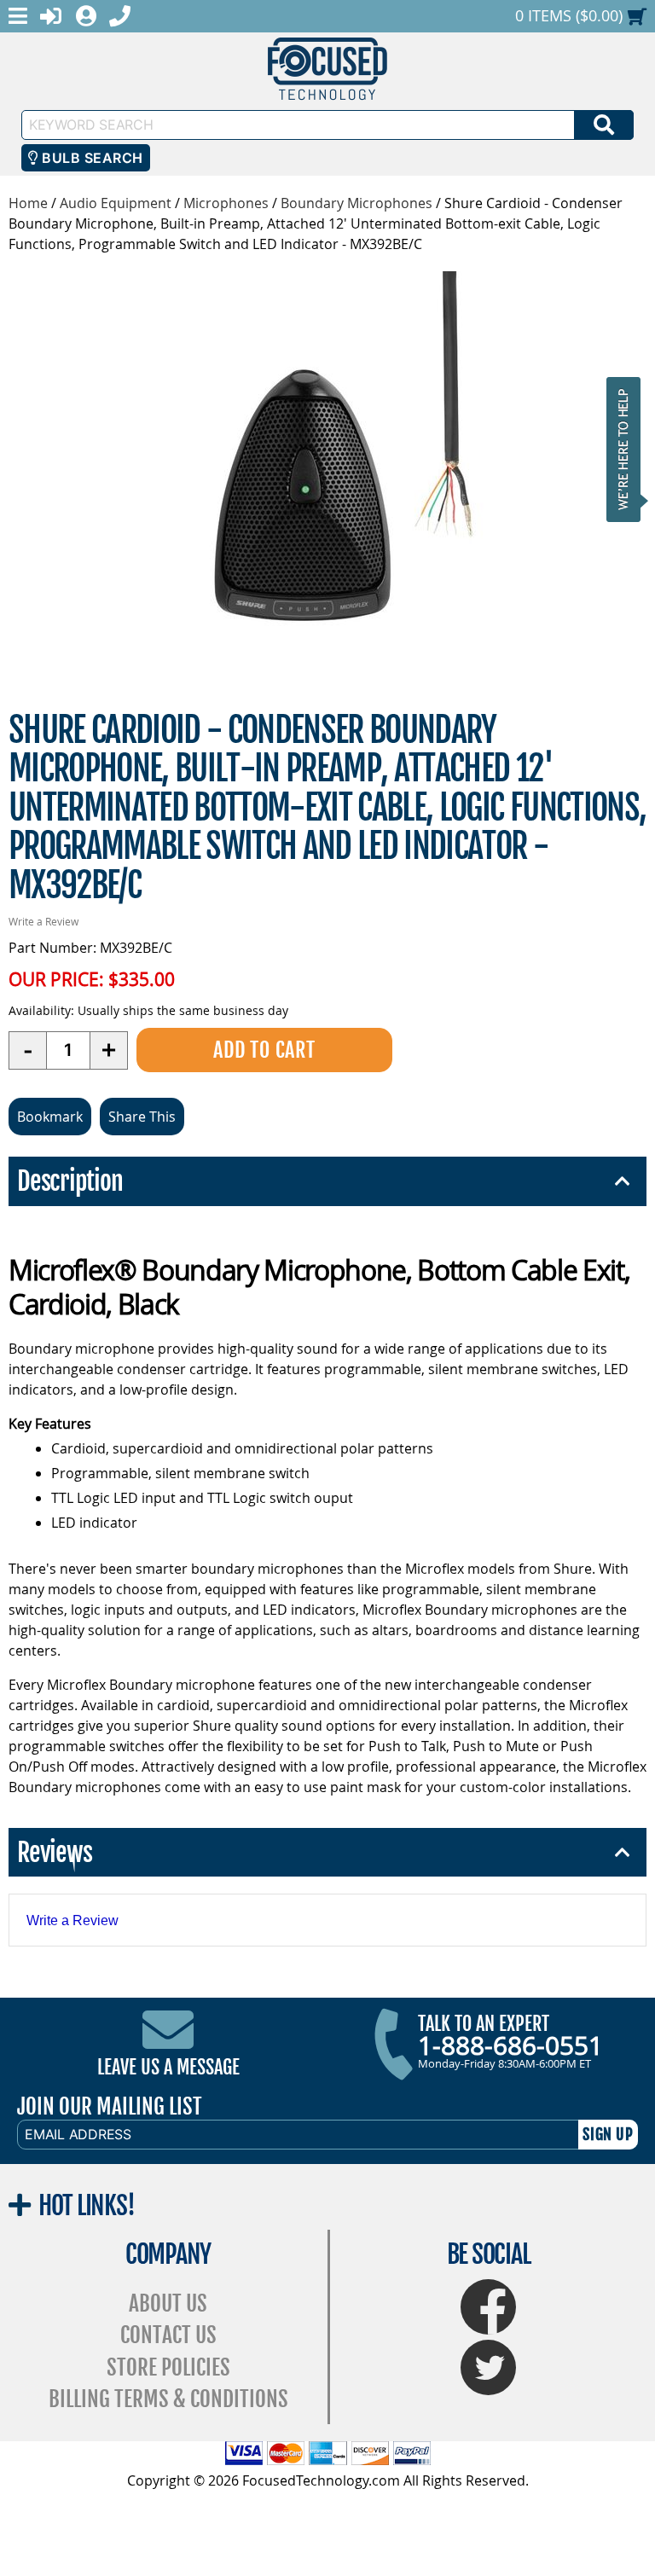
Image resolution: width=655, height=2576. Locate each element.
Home (28, 203)
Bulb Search (91, 158)
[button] (629, 449)
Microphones (226, 203)
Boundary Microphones (356, 203)
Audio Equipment (116, 203)
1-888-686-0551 (510, 2045)
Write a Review (43, 921)
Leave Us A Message (168, 2067)
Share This (142, 1117)
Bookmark (50, 1117)
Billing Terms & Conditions (168, 2399)
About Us (168, 2303)
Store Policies (168, 2367)
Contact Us (168, 2335)
